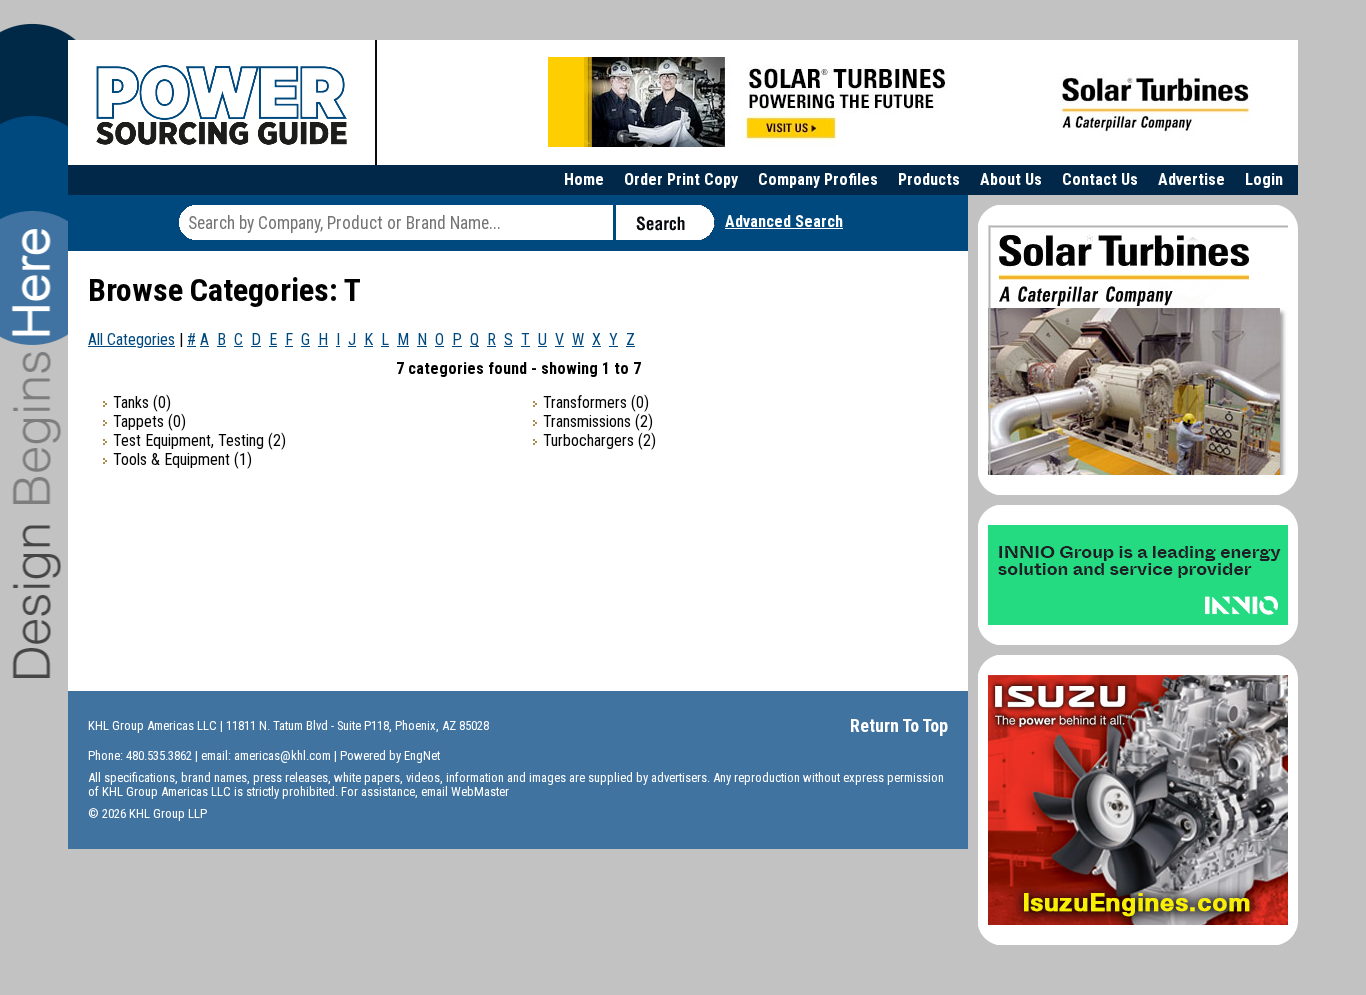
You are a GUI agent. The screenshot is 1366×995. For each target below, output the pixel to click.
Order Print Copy (681, 179)
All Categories (131, 339)
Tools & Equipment (171, 459)
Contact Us (1100, 179)
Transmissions (587, 421)
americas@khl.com (282, 755)
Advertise (1191, 179)
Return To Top (899, 725)
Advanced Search (784, 221)
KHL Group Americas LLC (152, 725)
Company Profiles (818, 179)
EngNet (422, 755)
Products (929, 179)
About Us (1011, 179)
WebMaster (480, 791)
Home (584, 179)
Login (1264, 179)
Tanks (131, 402)
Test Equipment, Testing (188, 440)
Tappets (138, 421)
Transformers (585, 402)
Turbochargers (588, 440)
